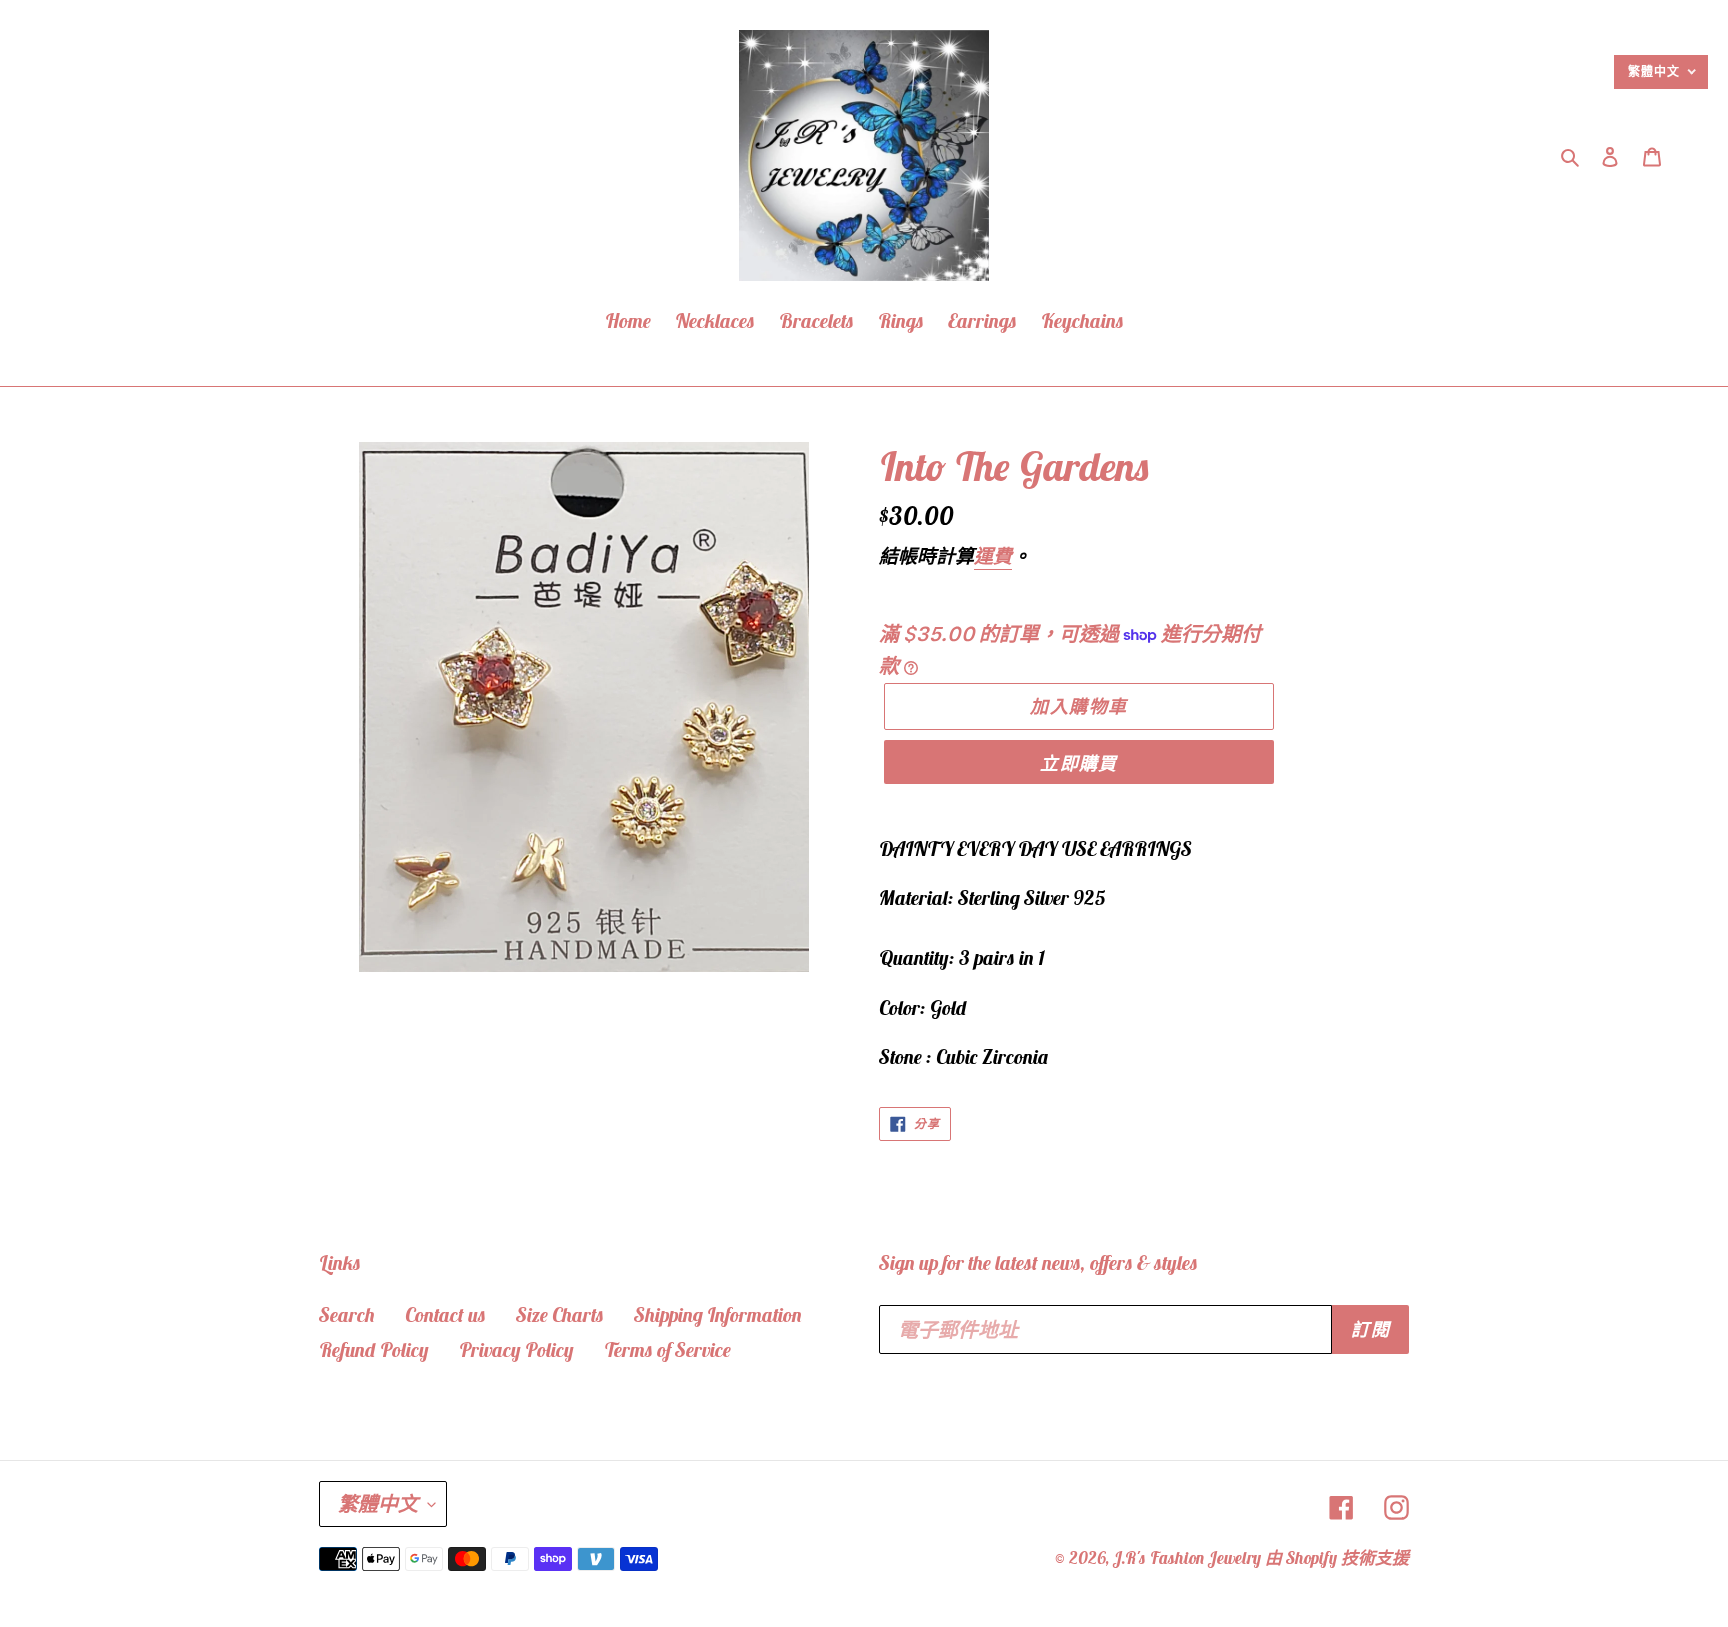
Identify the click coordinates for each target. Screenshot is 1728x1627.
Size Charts (560, 1314)
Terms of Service (667, 1349)
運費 (993, 556)
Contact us (445, 1314)
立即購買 (1079, 763)
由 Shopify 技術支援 (1337, 1558)
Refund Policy (374, 1349)
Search (347, 1314)
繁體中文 (378, 1503)
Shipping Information (718, 1314)
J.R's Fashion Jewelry (1187, 1558)
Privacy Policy (516, 1349)
